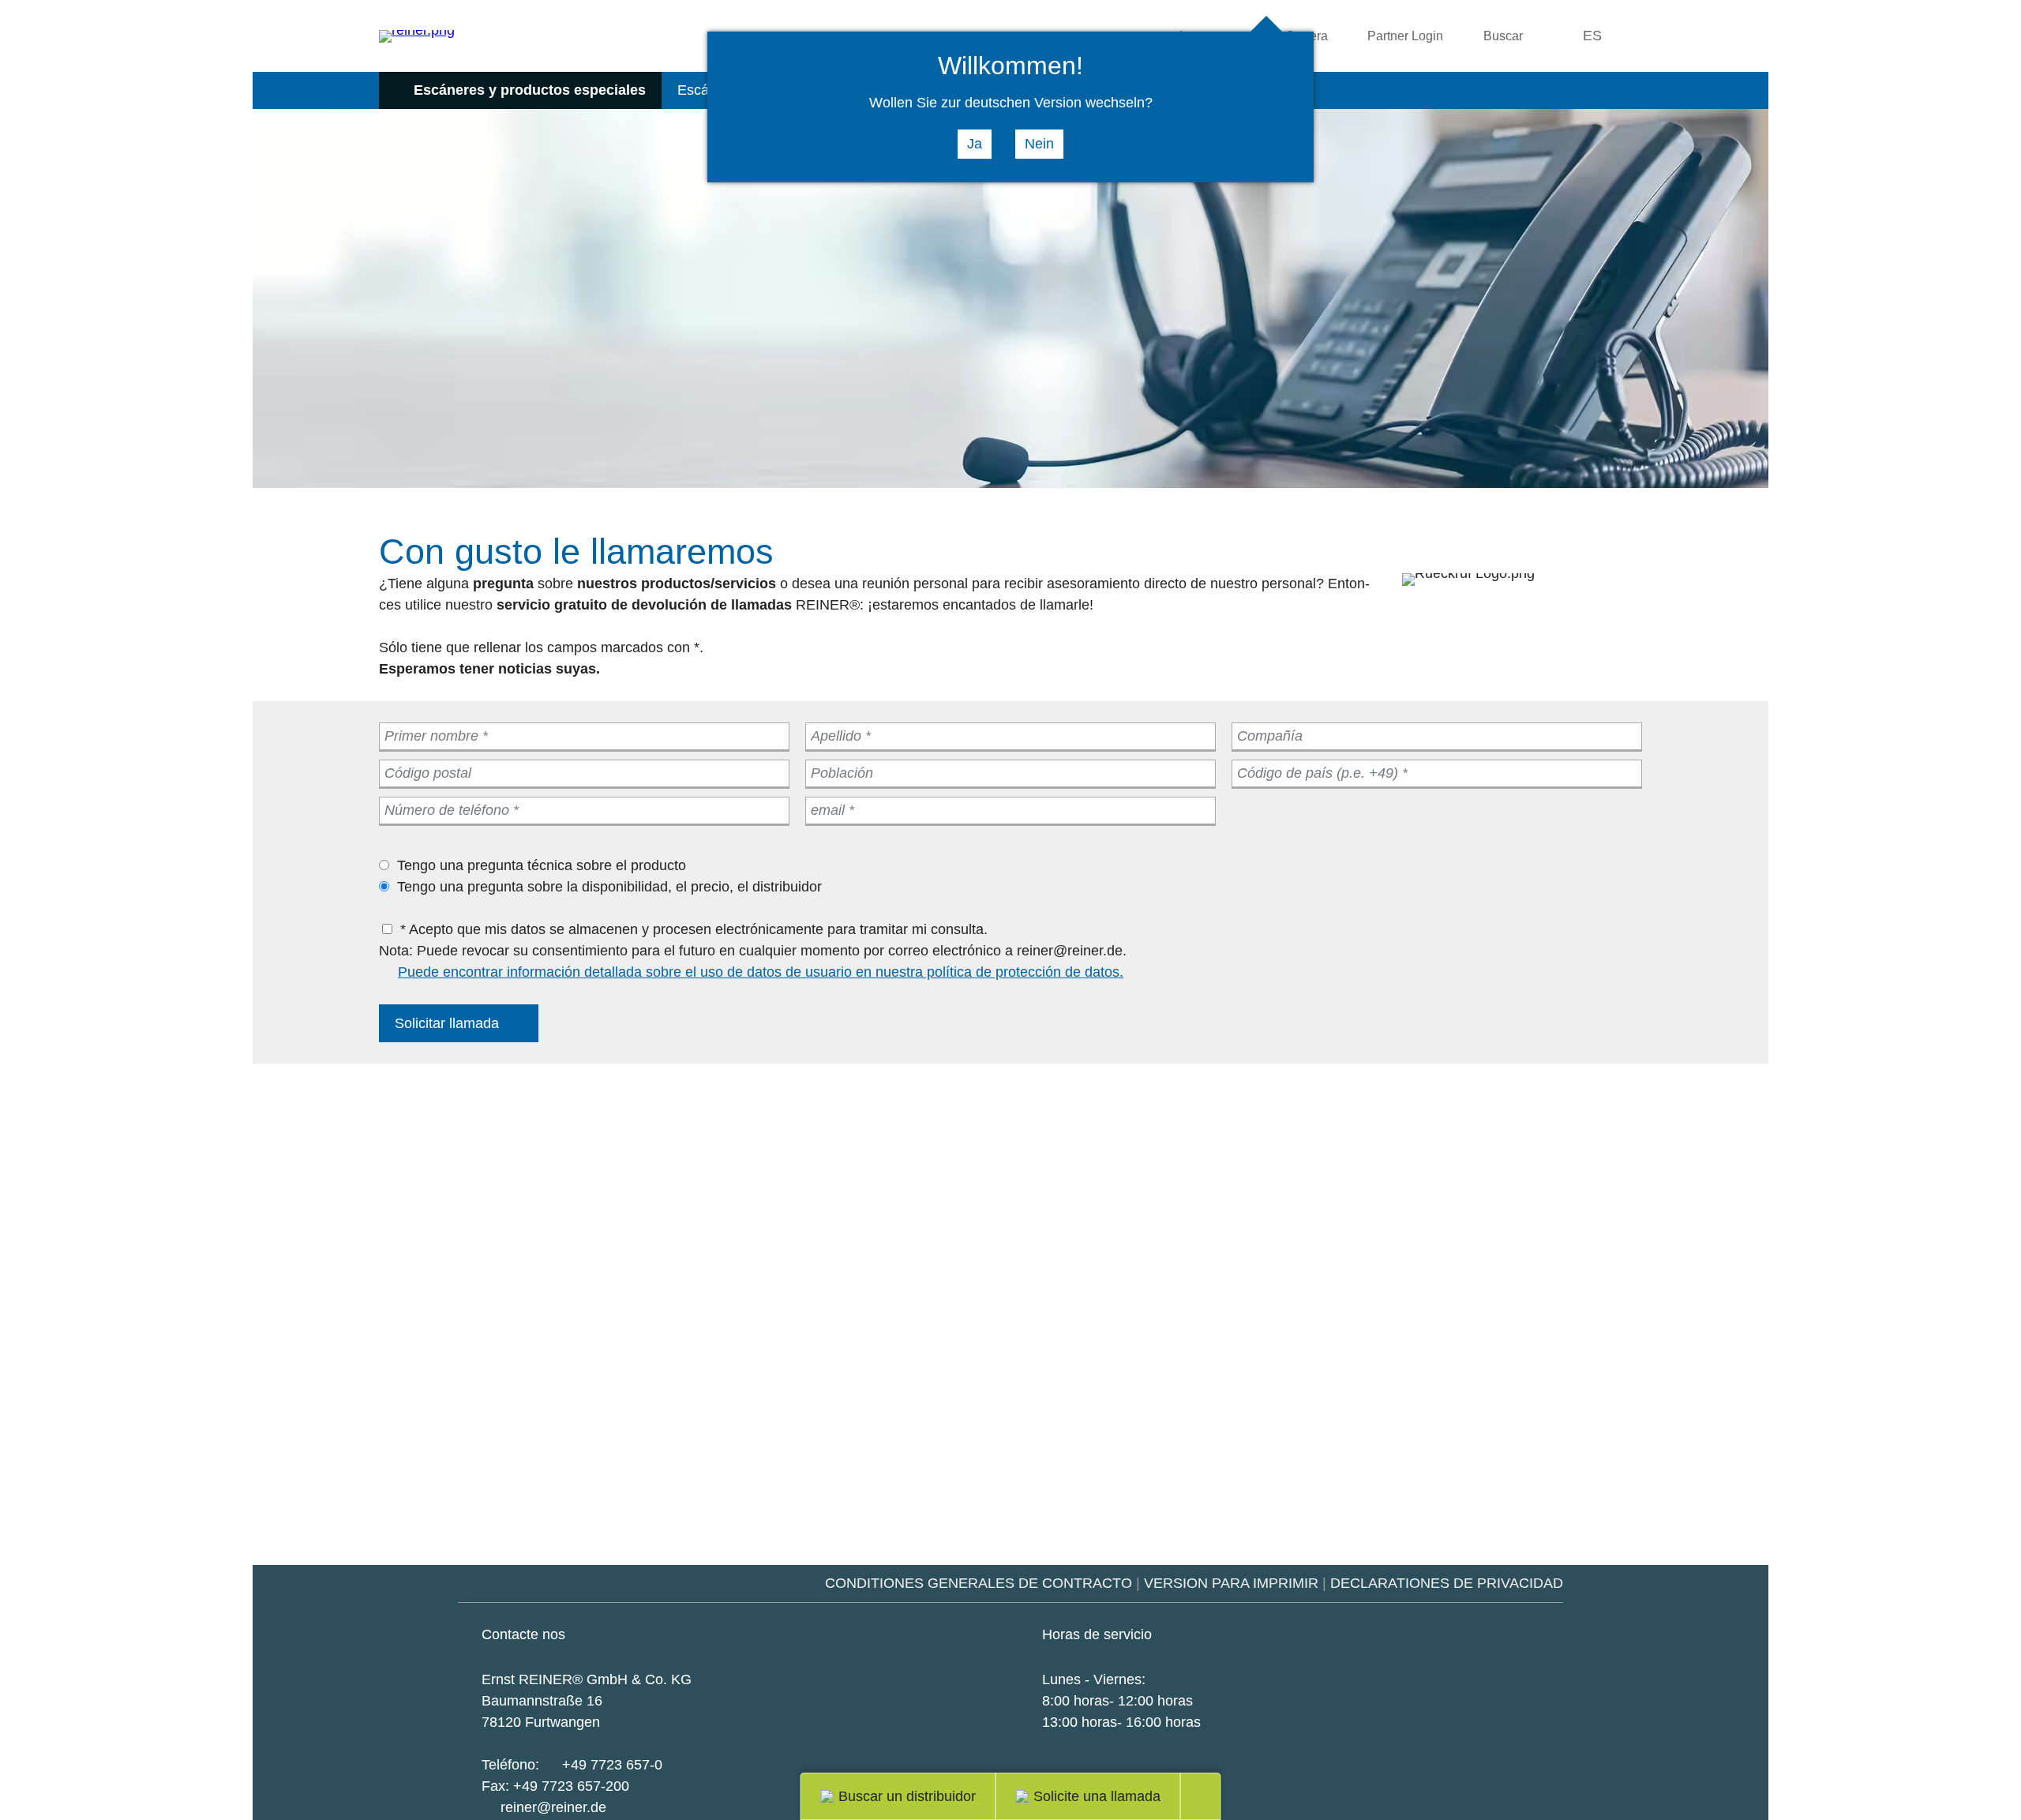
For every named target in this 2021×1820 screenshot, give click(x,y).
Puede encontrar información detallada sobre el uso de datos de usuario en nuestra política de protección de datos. (761, 972)
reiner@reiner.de (553, 1807)
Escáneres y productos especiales (530, 90)
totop (1211, 1796)
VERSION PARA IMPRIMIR (1231, 1583)
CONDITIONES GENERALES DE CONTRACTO (979, 1583)
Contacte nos (523, 1634)
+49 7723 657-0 (612, 1765)
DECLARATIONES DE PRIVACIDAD (1447, 1583)
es (1592, 36)
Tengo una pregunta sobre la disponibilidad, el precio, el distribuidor (609, 887)
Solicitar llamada (447, 1023)
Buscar (1503, 36)
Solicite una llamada (1097, 1796)
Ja (975, 144)
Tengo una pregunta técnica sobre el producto (542, 865)
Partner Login (1405, 36)
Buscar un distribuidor (907, 1796)
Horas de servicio (1097, 1634)
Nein (1039, 144)
